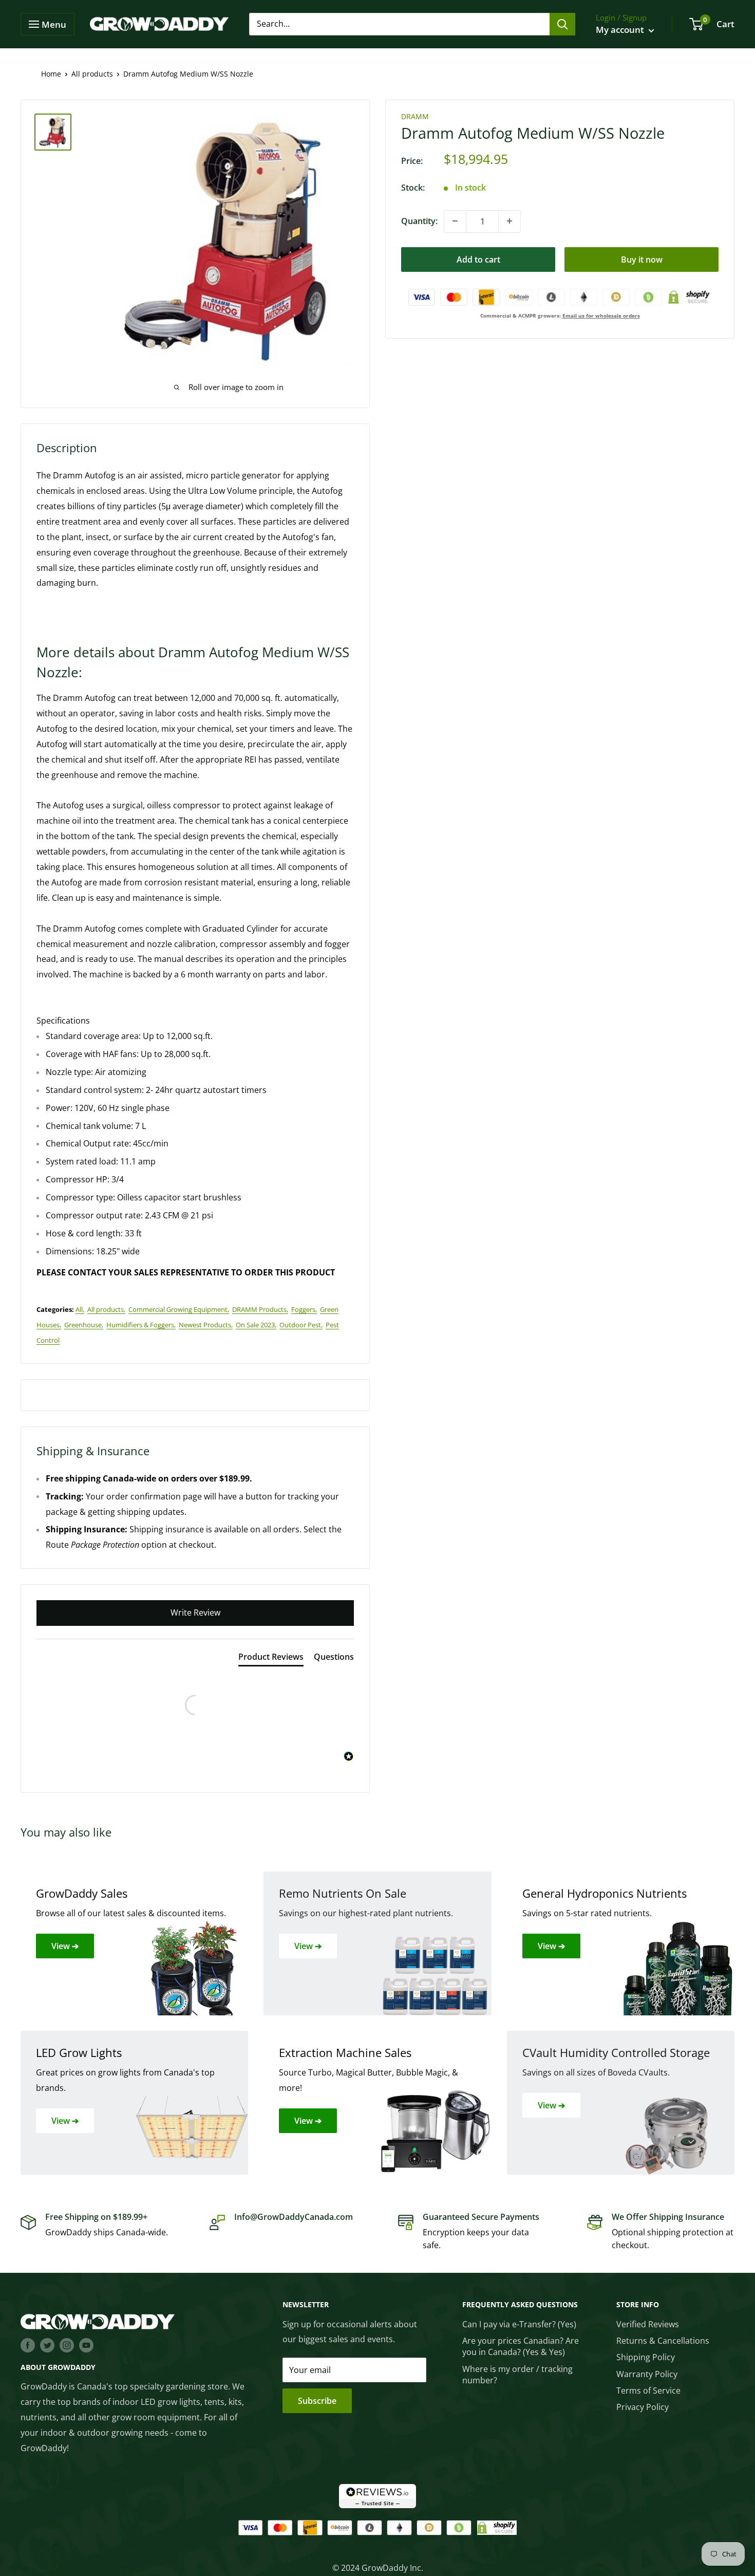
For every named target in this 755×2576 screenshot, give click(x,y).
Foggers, (304, 1309)
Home (51, 74)
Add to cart (478, 259)
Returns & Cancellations (663, 2341)
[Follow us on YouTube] (86, 2345)
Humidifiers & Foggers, (141, 1325)
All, (80, 1309)
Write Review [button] (195, 1613)
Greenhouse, (84, 1325)
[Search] (562, 24)
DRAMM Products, (260, 1309)
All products (92, 74)
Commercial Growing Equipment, (179, 1309)
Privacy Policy (643, 2407)
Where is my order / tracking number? (517, 2375)
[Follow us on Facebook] (28, 2345)
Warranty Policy (647, 2374)
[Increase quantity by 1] (509, 221)
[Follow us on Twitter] (47, 2345)
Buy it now (642, 259)
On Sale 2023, (256, 1325)
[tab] (271, 1659)
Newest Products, (206, 1325)
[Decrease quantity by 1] (455, 221)
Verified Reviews (648, 2324)
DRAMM (415, 116)
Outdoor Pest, (301, 1325)
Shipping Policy (646, 2357)
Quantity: (419, 221)
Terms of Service (648, 2390)
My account (621, 30)
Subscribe (317, 2401)
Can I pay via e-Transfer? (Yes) (519, 2324)
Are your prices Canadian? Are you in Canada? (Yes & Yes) (521, 2346)
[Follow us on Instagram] (67, 2345)
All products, (106, 1309)
